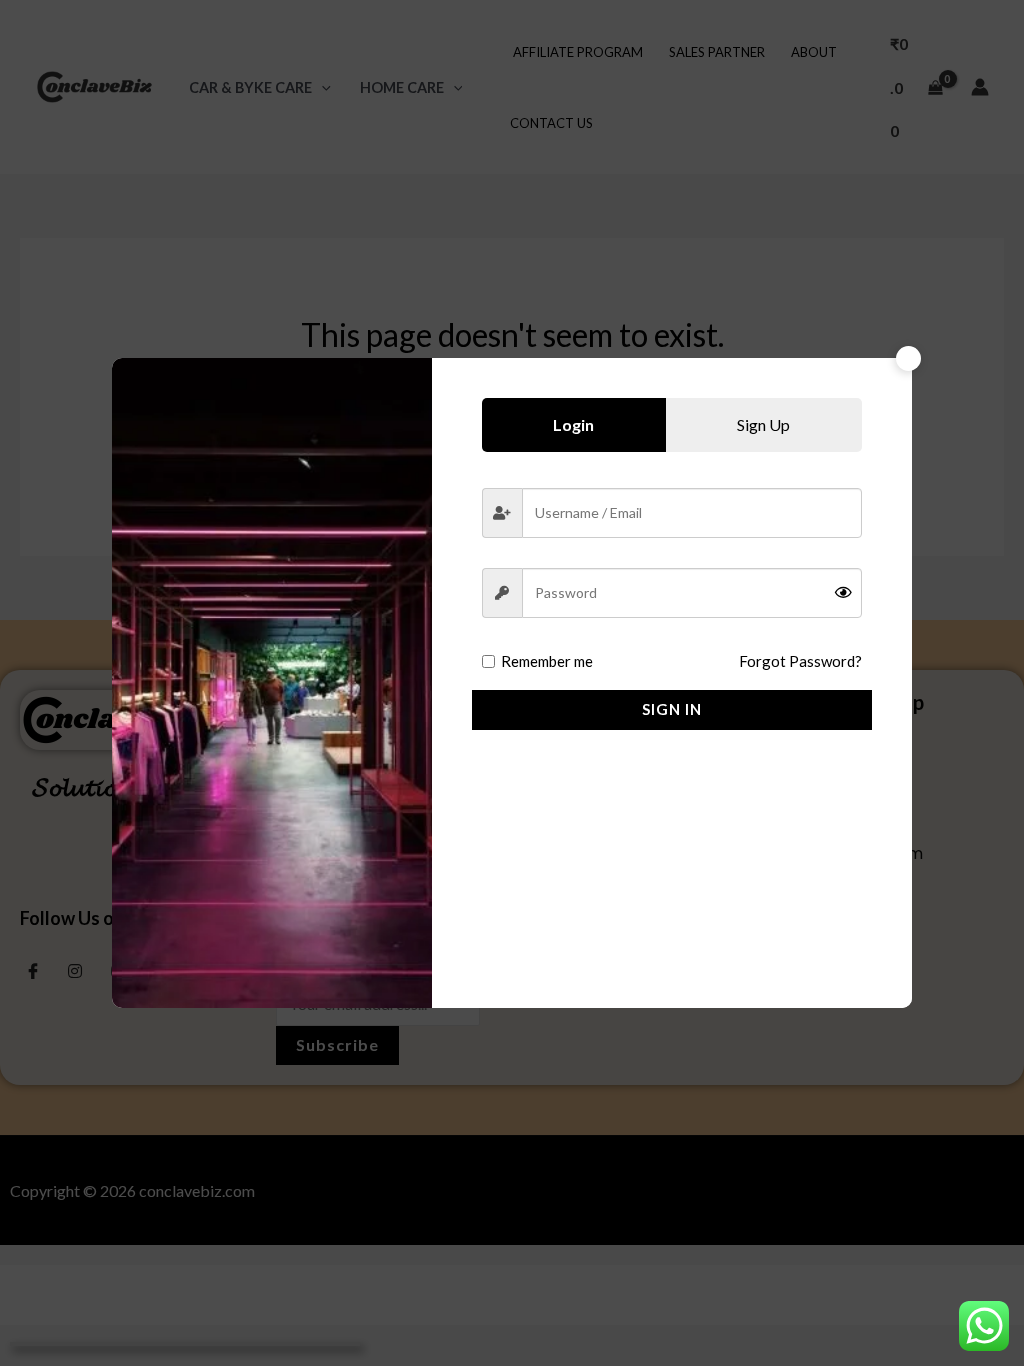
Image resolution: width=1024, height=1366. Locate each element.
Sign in (672, 709)
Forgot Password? (800, 661)
